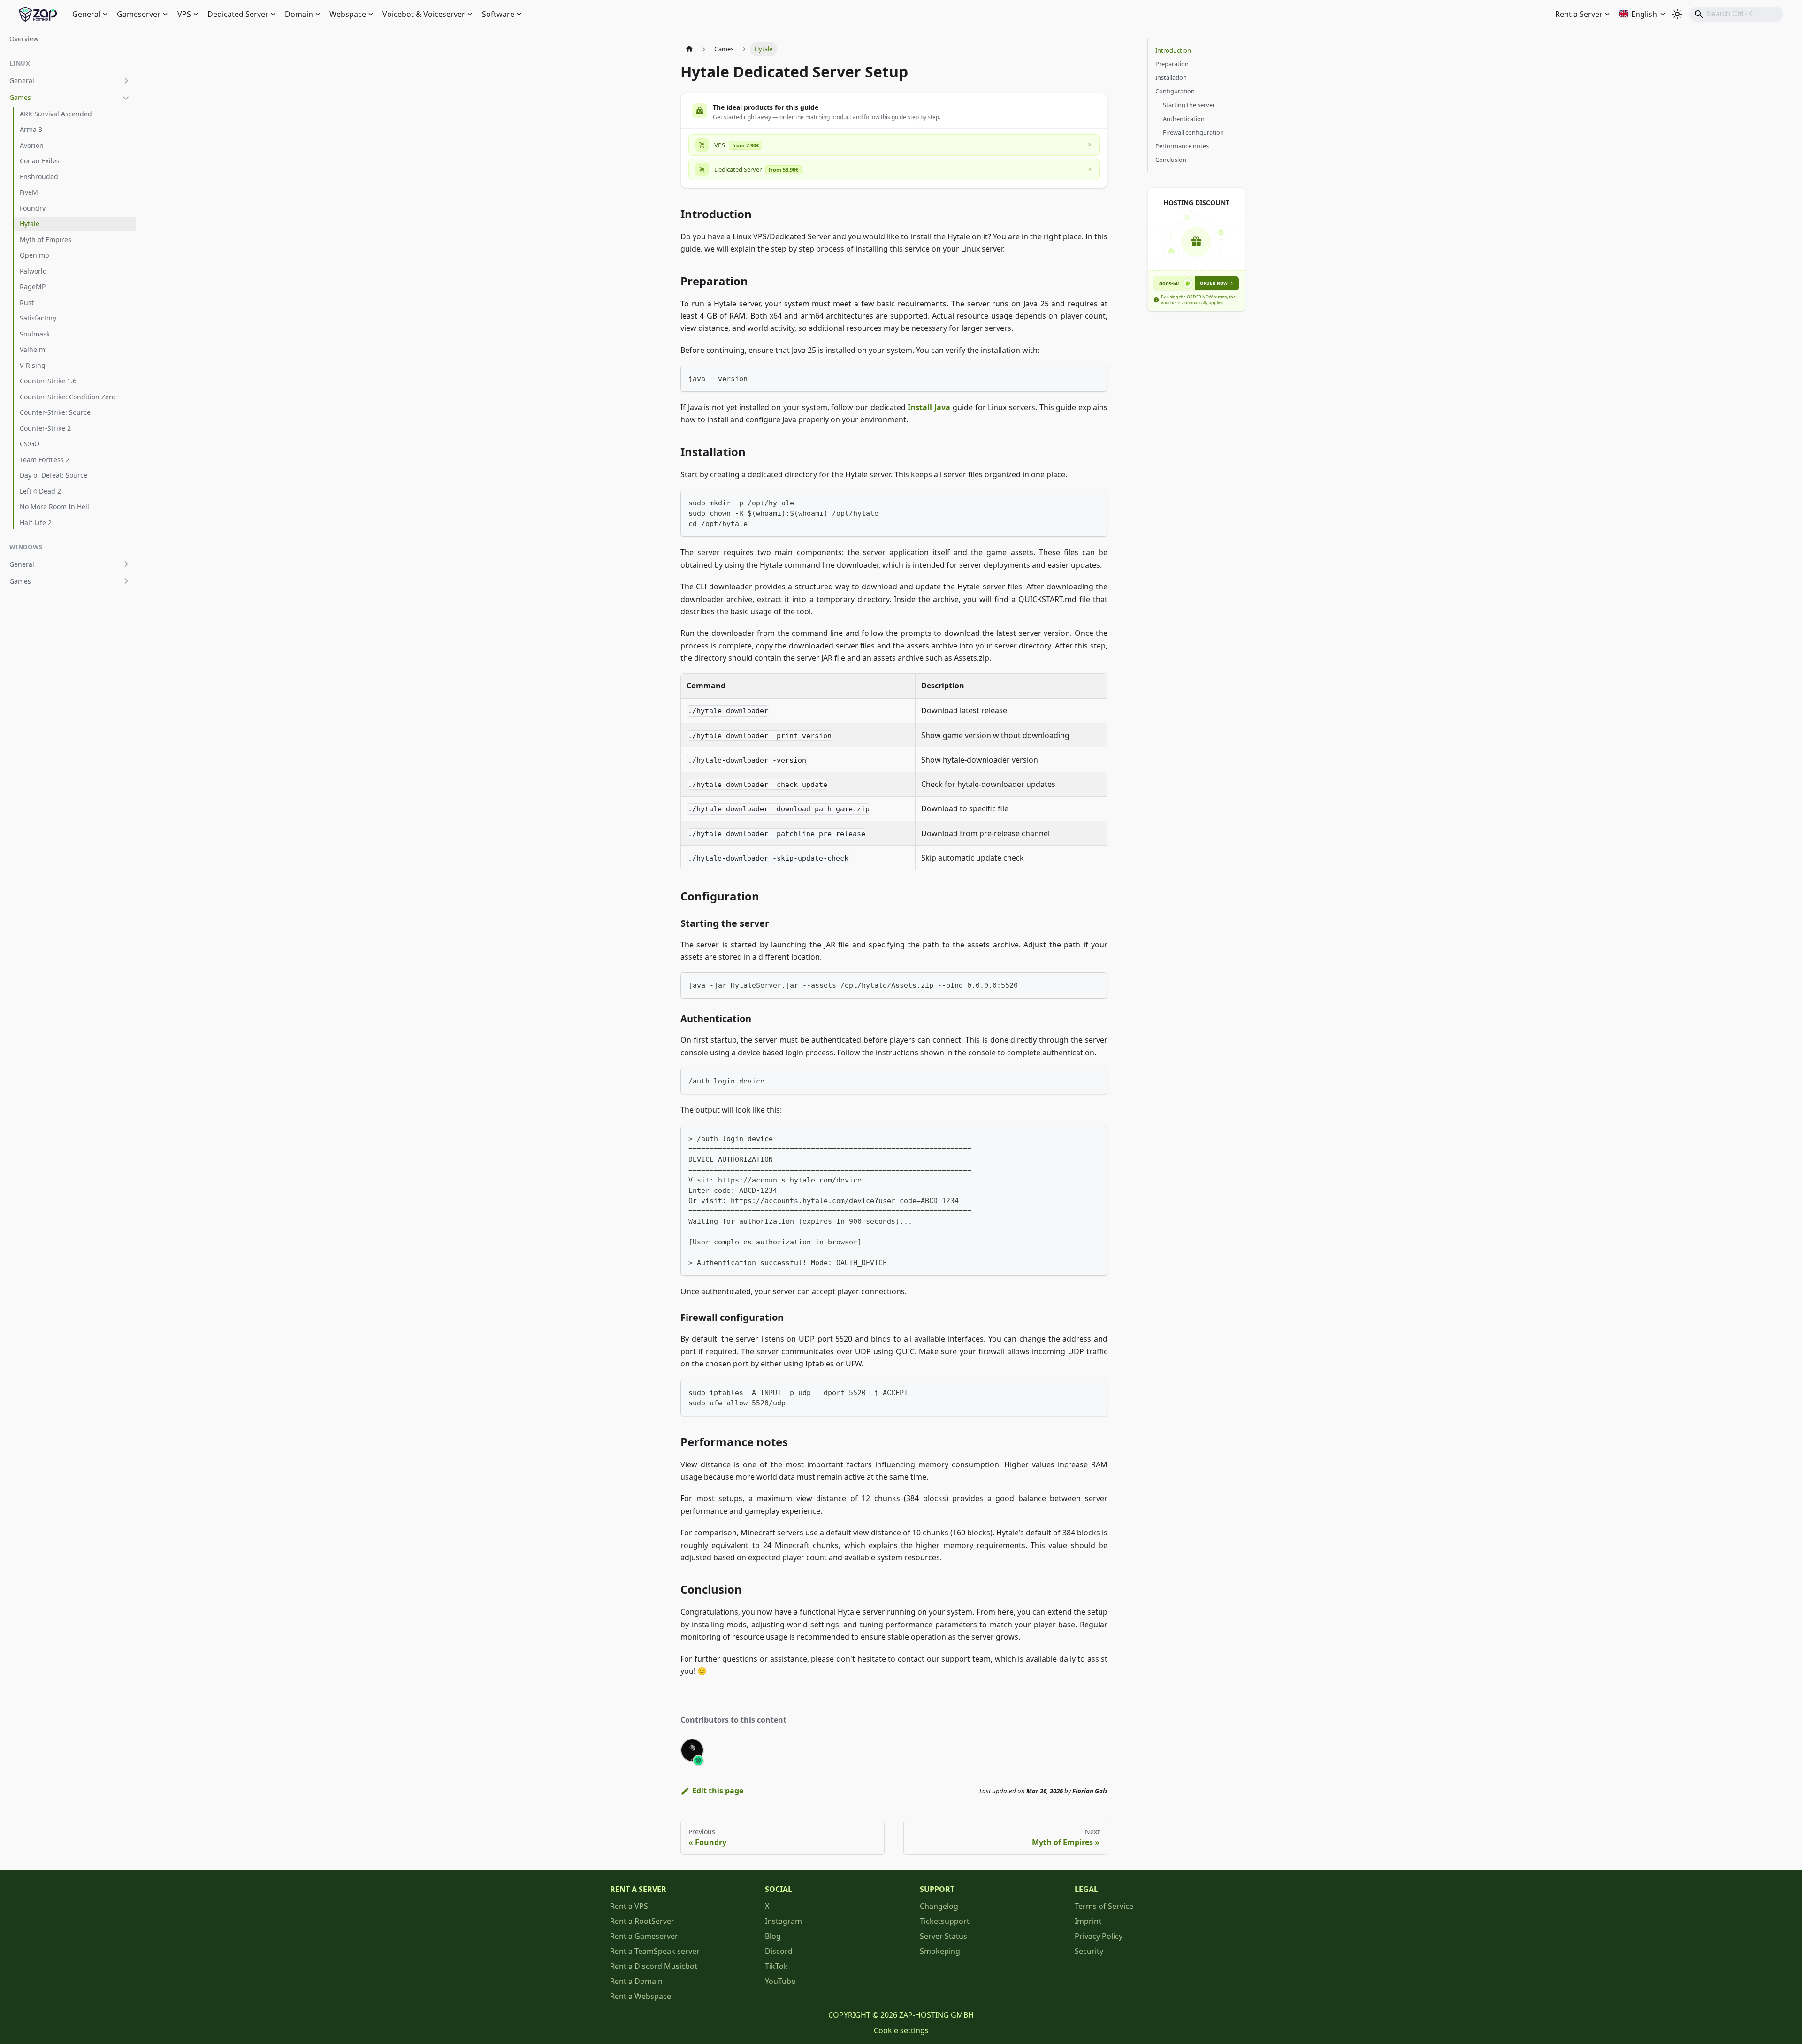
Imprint (1088, 1921)
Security (1089, 1951)
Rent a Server (1579, 14)
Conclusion (1171, 160)
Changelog (939, 1906)
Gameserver (139, 14)
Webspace (348, 14)
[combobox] (1736, 14)
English (1644, 14)
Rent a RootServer (642, 1921)
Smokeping (940, 1951)
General (86, 14)
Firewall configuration (1193, 132)
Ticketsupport (945, 1921)
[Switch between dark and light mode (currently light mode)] (1677, 14)
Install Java (929, 407)
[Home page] (689, 49)
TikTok (776, 1966)
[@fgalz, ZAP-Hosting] (692, 1750)
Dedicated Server (238, 14)
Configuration (1175, 91)
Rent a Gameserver (644, 1936)
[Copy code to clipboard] (1096, 377)
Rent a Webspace (641, 1996)
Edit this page (718, 1791)
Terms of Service (1104, 1906)
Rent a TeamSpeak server (655, 1951)
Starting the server (1189, 105)
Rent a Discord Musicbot (654, 1966)
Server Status (943, 1936)
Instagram (783, 1921)
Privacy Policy (1099, 1936)
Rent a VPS (629, 1906)
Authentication (1184, 119)
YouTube (780, 1981)
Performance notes (1182, 146)
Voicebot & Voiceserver (424, 14)
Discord (779, 1951)
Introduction (1173, 50)
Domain (299, 14)
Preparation (1172, 64)
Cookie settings (901, 2030)
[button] (70, 81)
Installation (1171, 77)
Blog (773, 1936)
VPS (184, 14)
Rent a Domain (636, 1981)
